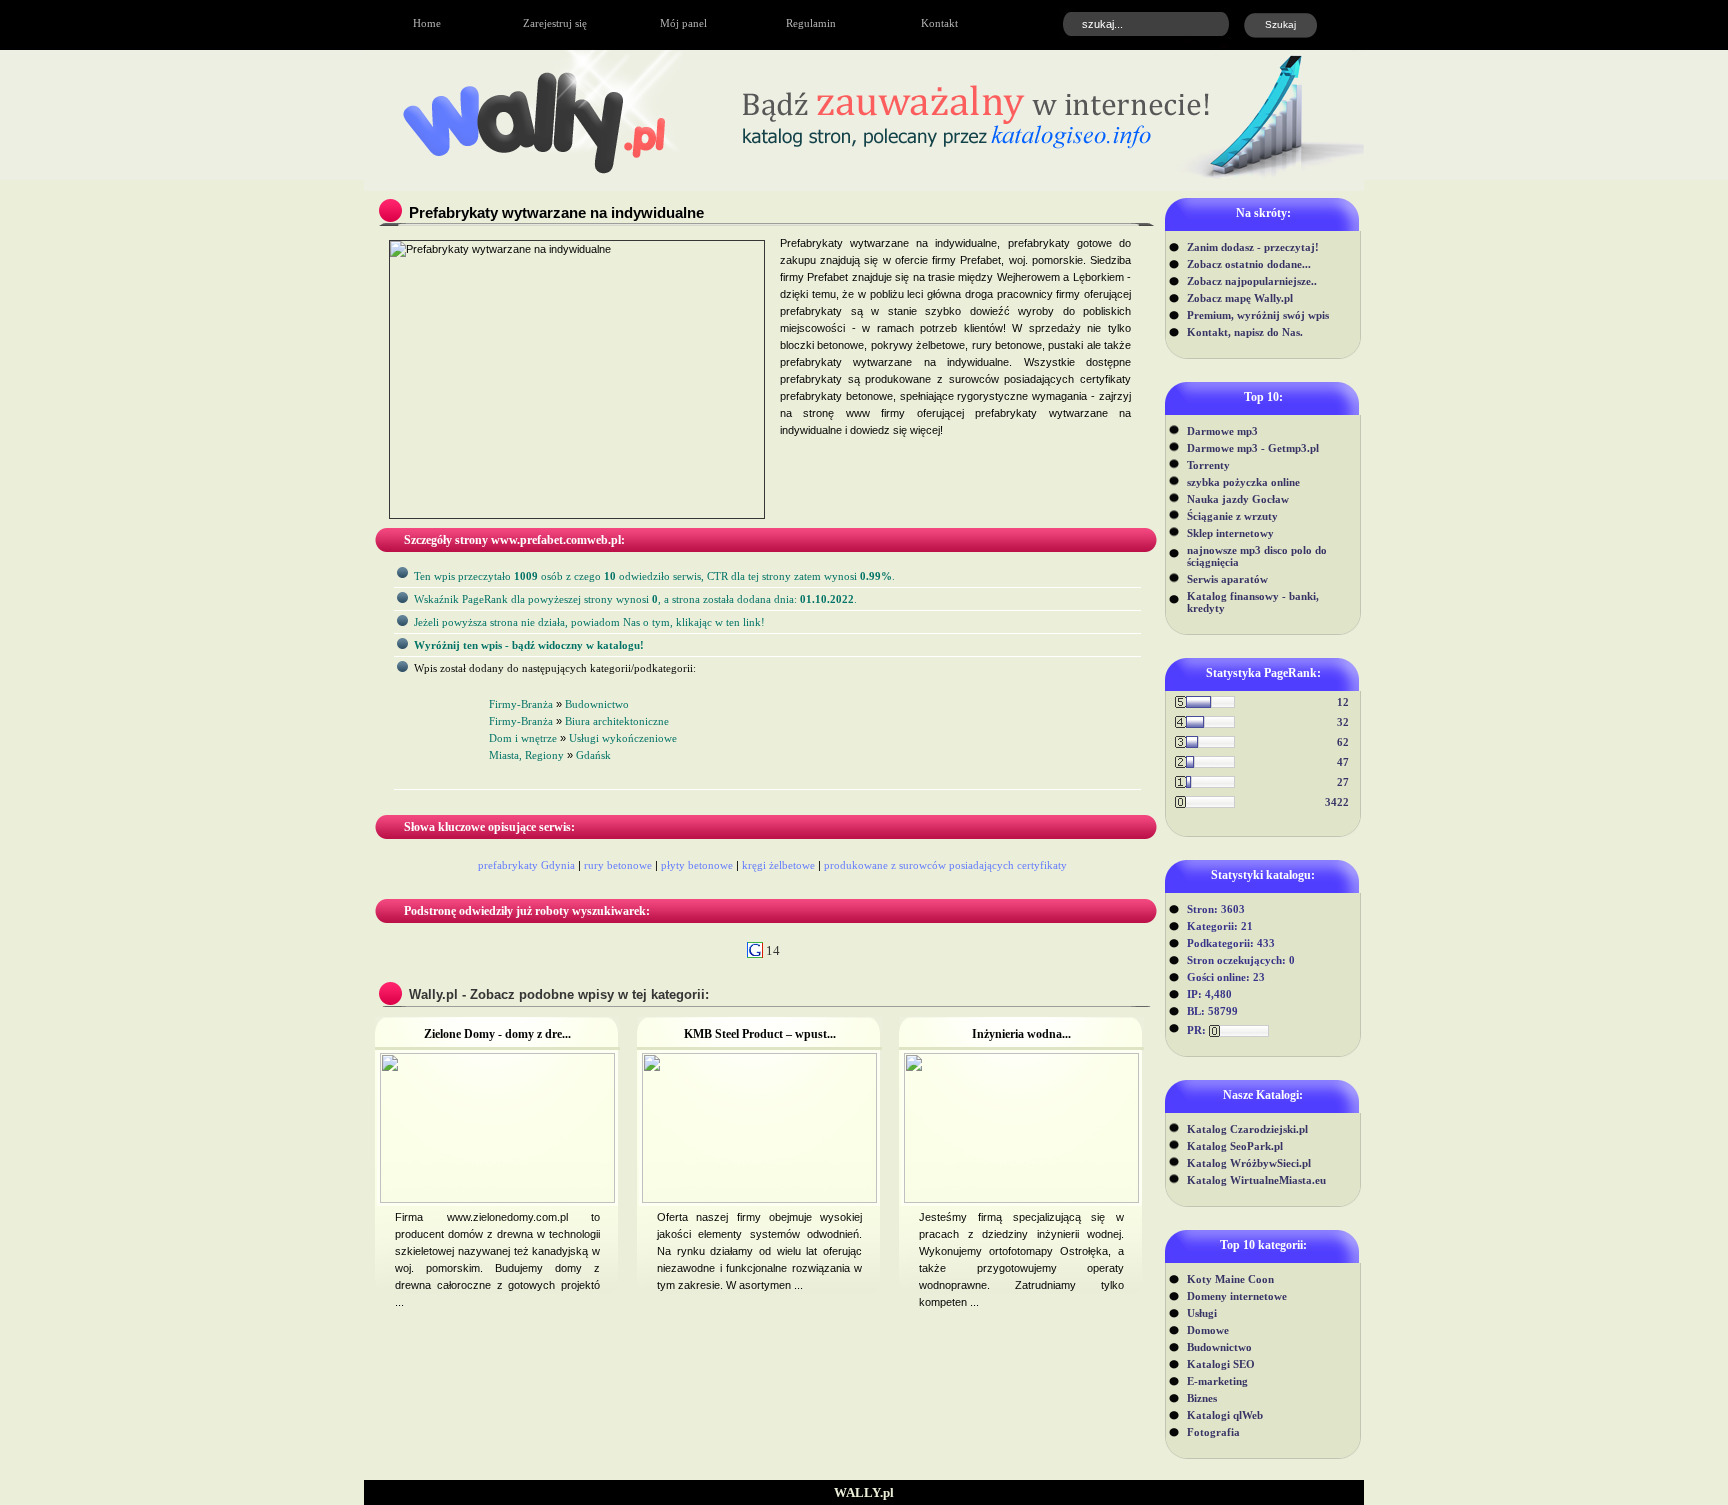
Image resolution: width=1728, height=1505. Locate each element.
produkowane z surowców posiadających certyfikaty (945, 865)
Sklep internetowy (1230, 533)
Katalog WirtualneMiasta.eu (1256, 1180)
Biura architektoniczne (617, 721)
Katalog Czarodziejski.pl (1247, 1129)
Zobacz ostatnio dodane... (1249, 264)
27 (1343, 782)
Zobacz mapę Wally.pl (1240, 298)
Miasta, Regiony (526, 755)
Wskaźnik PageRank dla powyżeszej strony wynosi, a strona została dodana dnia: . (635, 599)
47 (1343, 762)
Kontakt (939, 23)
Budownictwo (1219, 1347)
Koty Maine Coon (1230, 1279)
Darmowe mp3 (1222, 431)
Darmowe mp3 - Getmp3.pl (1253, 448)
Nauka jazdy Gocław (1238, 499)
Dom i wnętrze (523, 738)
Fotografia (1213, 1432)
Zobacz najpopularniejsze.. (1252, 281)
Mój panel (683, 23)
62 (1343, 742)
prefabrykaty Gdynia (526, 865)
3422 (1337, 802)
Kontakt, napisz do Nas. (1245, 332)
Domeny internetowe (1237, 1296)
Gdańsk (593, 755)
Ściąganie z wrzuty (1232, 516)
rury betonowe (618, 865)
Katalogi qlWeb (1225, 1415)
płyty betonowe (697, 865)
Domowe (1208, 1330)
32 (1343, 722)
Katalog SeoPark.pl (1235, 1146)
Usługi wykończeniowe (623, 738)
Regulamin (811, 23)
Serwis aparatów (1227, 579)
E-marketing (1217, 1381)
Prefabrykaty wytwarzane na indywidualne (556, 212)
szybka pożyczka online (1243, 482)
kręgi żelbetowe (778, 865)
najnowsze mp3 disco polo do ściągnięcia (1257, 556)
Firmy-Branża (521, 704)
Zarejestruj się (555, 23)
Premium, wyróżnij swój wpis (1258, 315)
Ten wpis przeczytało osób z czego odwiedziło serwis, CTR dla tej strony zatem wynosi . (654, 576)
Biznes (1202, 1398)
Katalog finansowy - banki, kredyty (1253, 602)
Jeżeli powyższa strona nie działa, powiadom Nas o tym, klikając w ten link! (589, 622)
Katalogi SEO (1221, 1364)
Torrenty (1208, 465)
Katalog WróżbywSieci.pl (1249, 1163)
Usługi (1202, 1313)
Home (427, 23)
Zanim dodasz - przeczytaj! (1253, 247)
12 (1343, 702)
